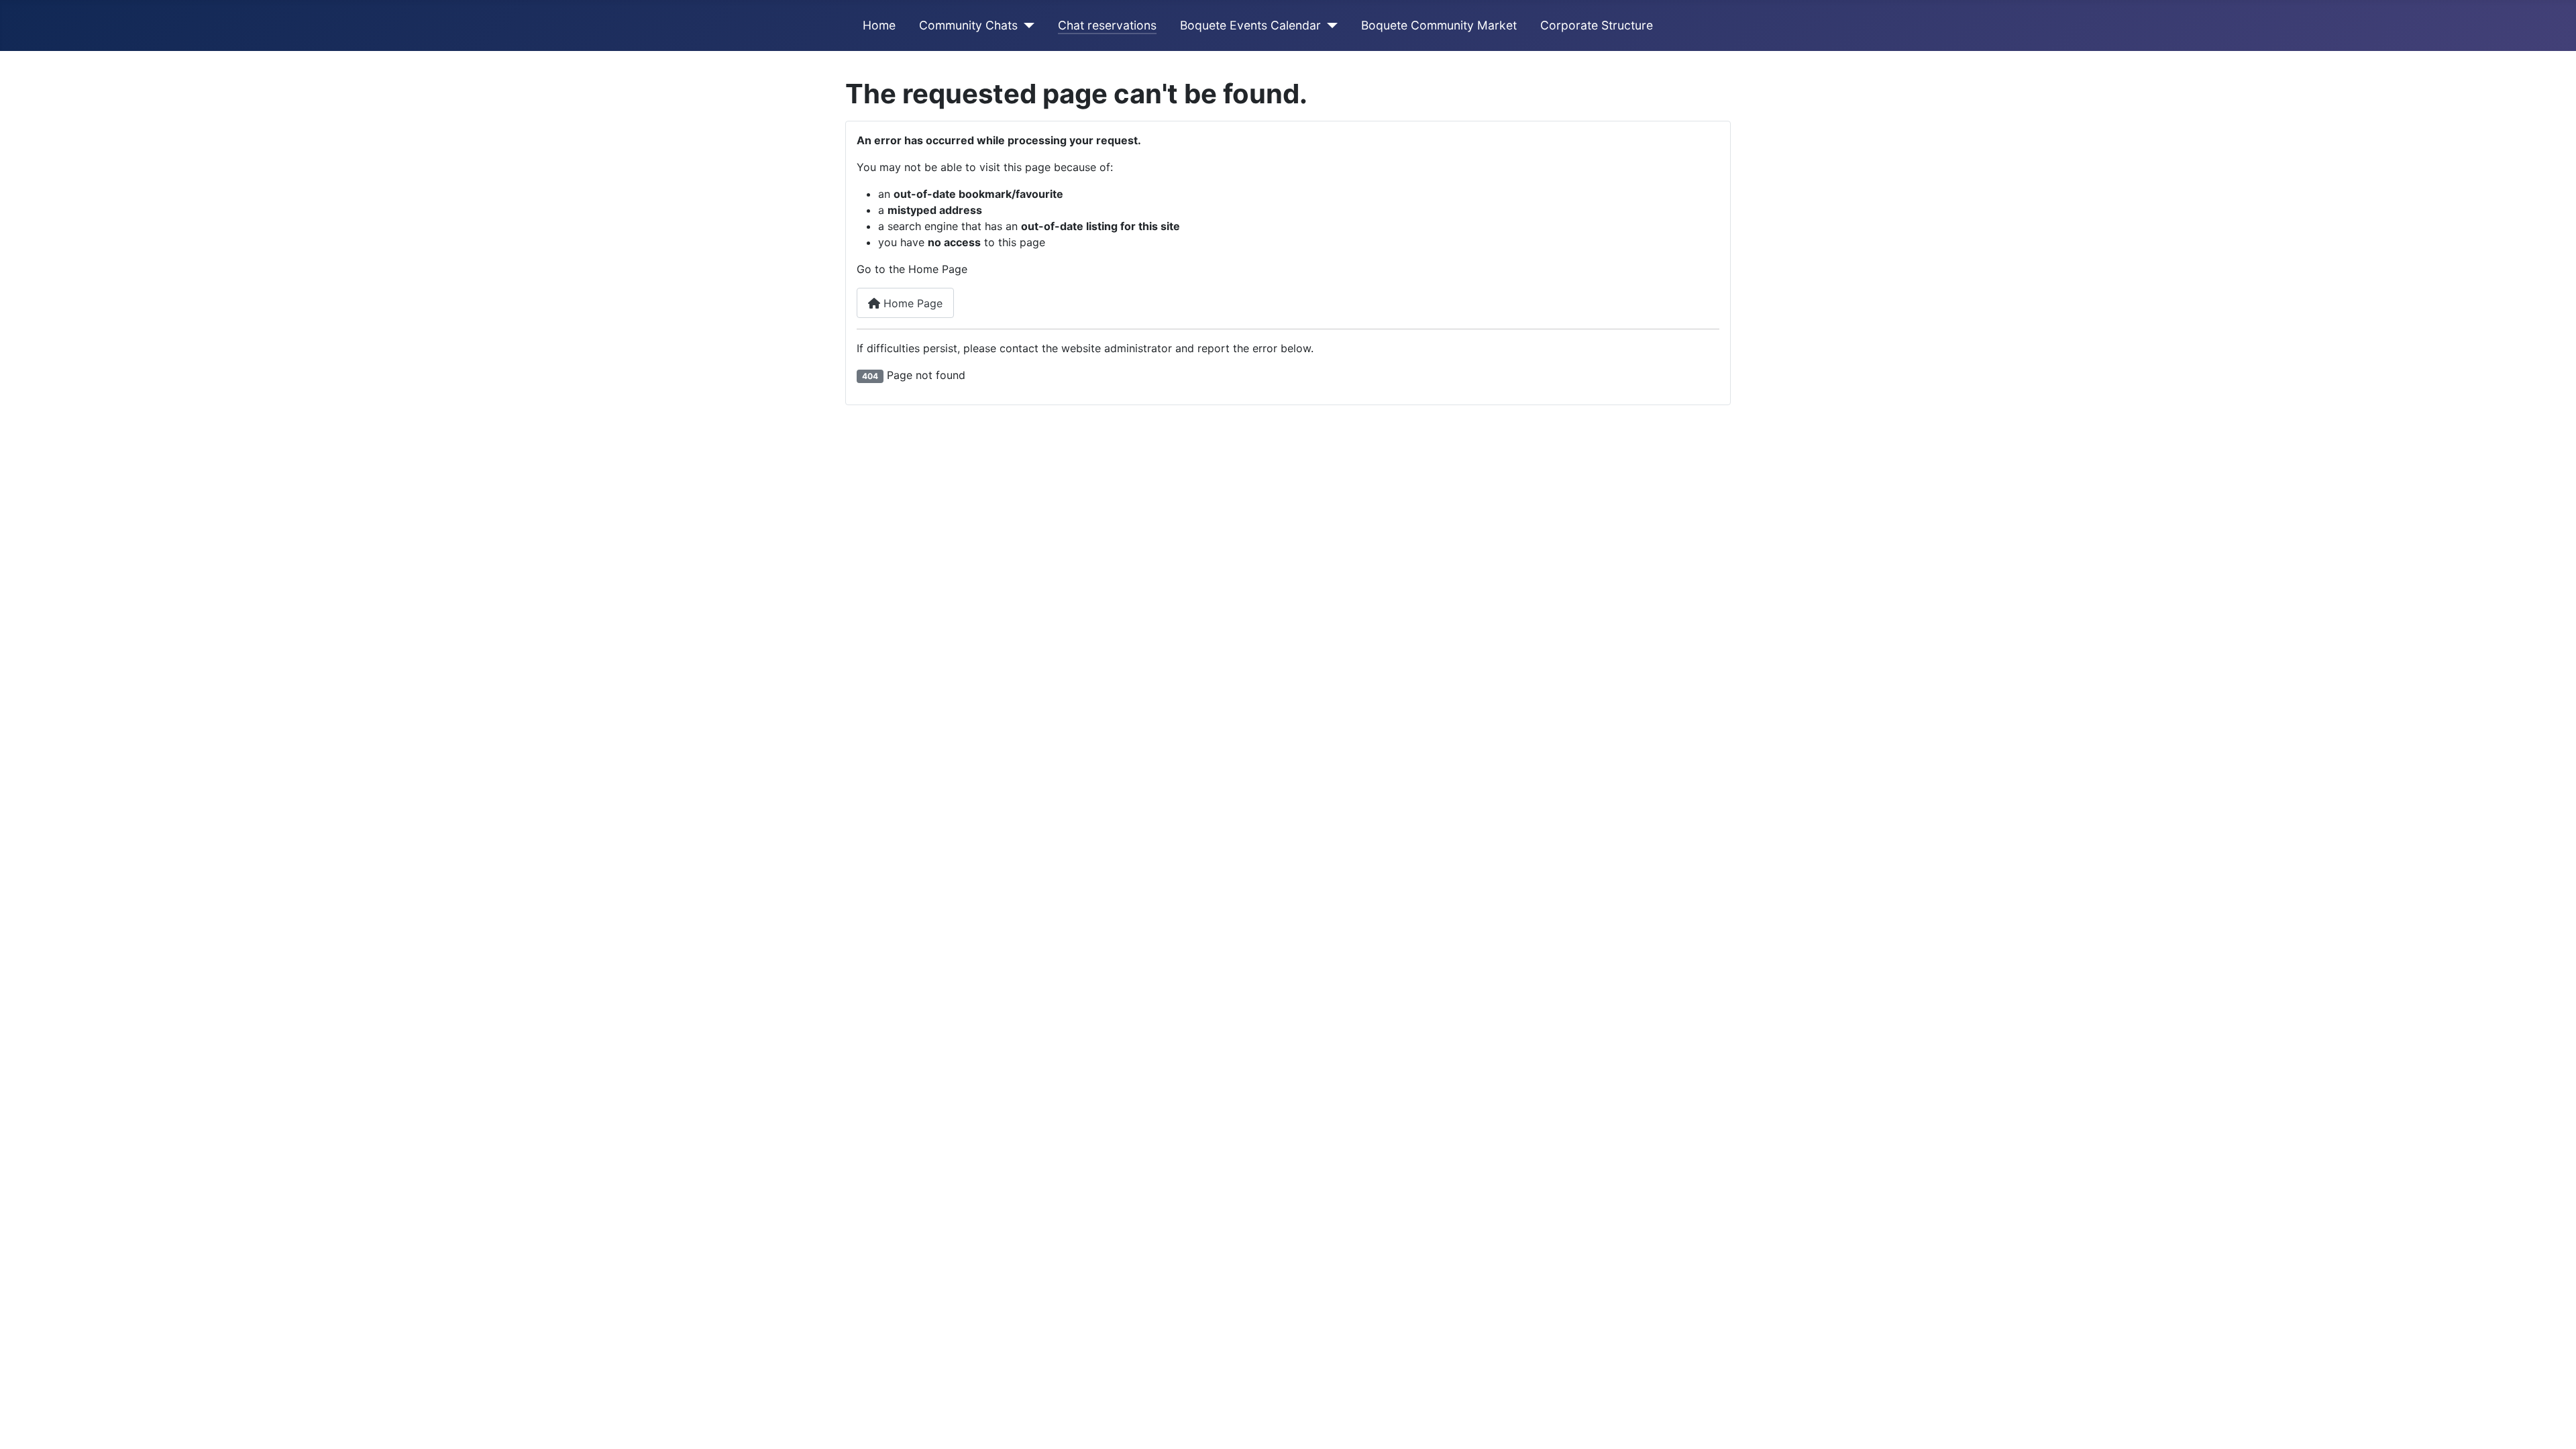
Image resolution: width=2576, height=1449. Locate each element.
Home (879, 25)
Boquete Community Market (1439, 25)
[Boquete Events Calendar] (1329, 25)
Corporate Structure (1597, 25)
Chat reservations (1107, 25)
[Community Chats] (1026, 25)
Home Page (911, 303)
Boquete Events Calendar (1250, 25)
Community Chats (968, 25)
